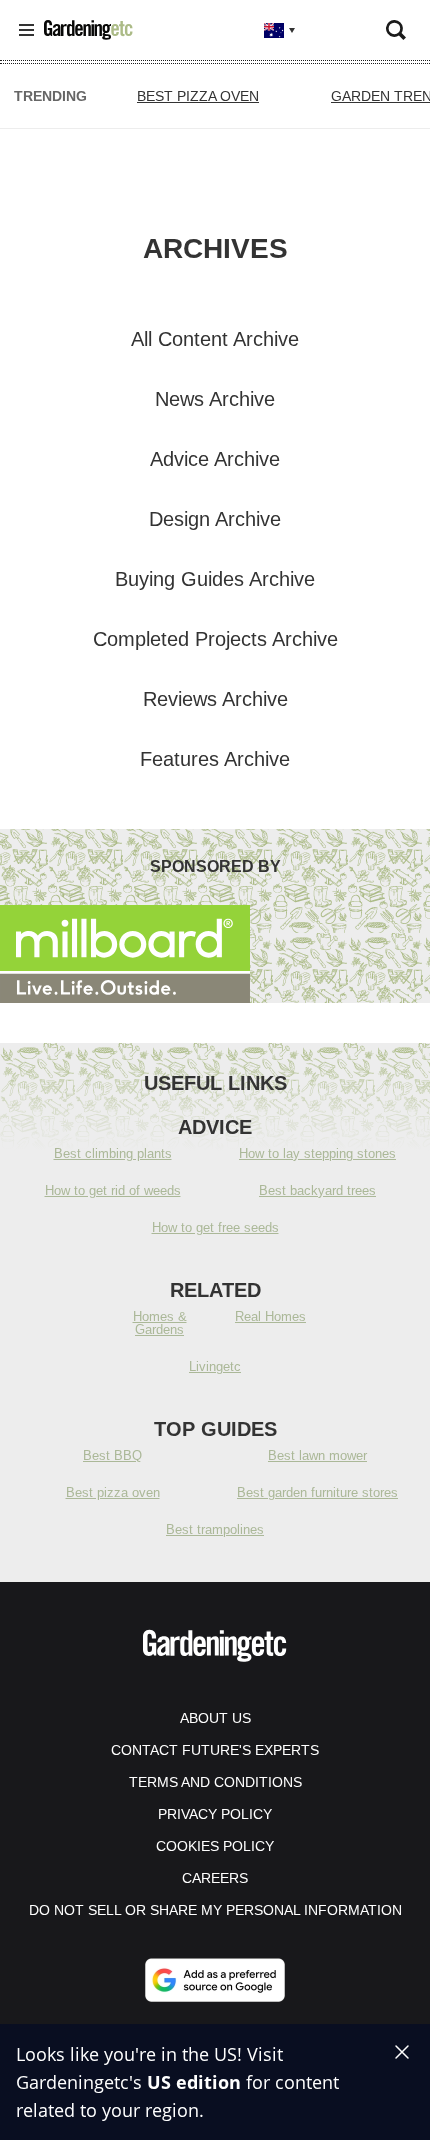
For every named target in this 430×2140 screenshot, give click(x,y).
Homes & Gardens (160, 1323)
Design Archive (215, 519)
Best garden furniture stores (317, 1492)
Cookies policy (215, 1846)
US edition (194, 2082)
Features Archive (215, 759)
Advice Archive (215, 459)
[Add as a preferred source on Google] (215, 1980)
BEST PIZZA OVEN (198, 96)
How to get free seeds (215, 1227)
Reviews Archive (215, 699)
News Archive (215, 399)
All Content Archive (215, 339)
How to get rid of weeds (113, 1190)
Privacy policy (215, 1814)
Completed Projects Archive (215, 639)
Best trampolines (215, 1529)
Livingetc (215, 1366)
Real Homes (270, 1316)
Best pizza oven (113, 1492)
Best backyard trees (317, 1190)
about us (215, 1718)
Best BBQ (112, 1455)
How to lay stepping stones (317, 1153)
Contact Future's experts (215, 1750)
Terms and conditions (215, 1782)
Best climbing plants (113, 1153)
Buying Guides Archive (215, 579)
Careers (215, 1878)
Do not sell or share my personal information (215, 1910)
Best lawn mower (317, 1455)
